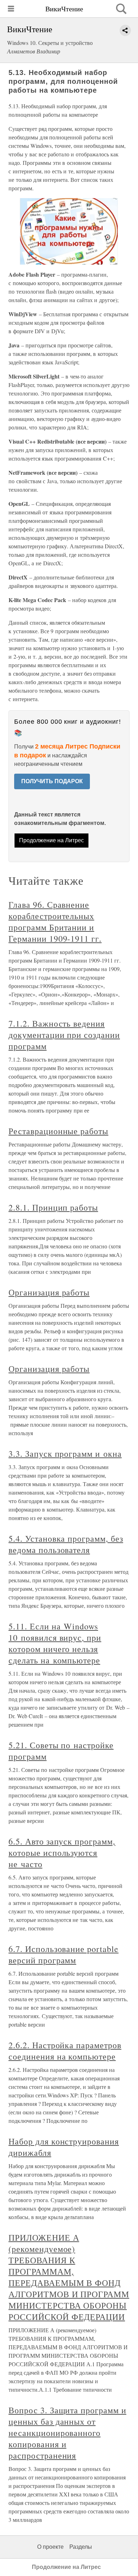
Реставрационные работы (58, 1131)
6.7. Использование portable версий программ (64, 1954)
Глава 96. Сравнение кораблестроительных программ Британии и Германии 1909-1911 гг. (55, 922)
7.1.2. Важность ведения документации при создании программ (64, 1035)
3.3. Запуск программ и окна (65, 1454)
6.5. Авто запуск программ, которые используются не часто (62, 1853)
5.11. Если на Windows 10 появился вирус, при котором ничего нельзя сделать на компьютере (55, 1643)
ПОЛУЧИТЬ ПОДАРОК (52, 781)
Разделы (81, 2547)
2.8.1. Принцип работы (53, 1207)
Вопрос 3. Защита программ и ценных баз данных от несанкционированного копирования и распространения (67, 2433)
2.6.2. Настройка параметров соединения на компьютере (65, 2051)
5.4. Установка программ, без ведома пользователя (66, 1544)
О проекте (50, 2547)
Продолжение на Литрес (51, 840)
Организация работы (49, 1292)
